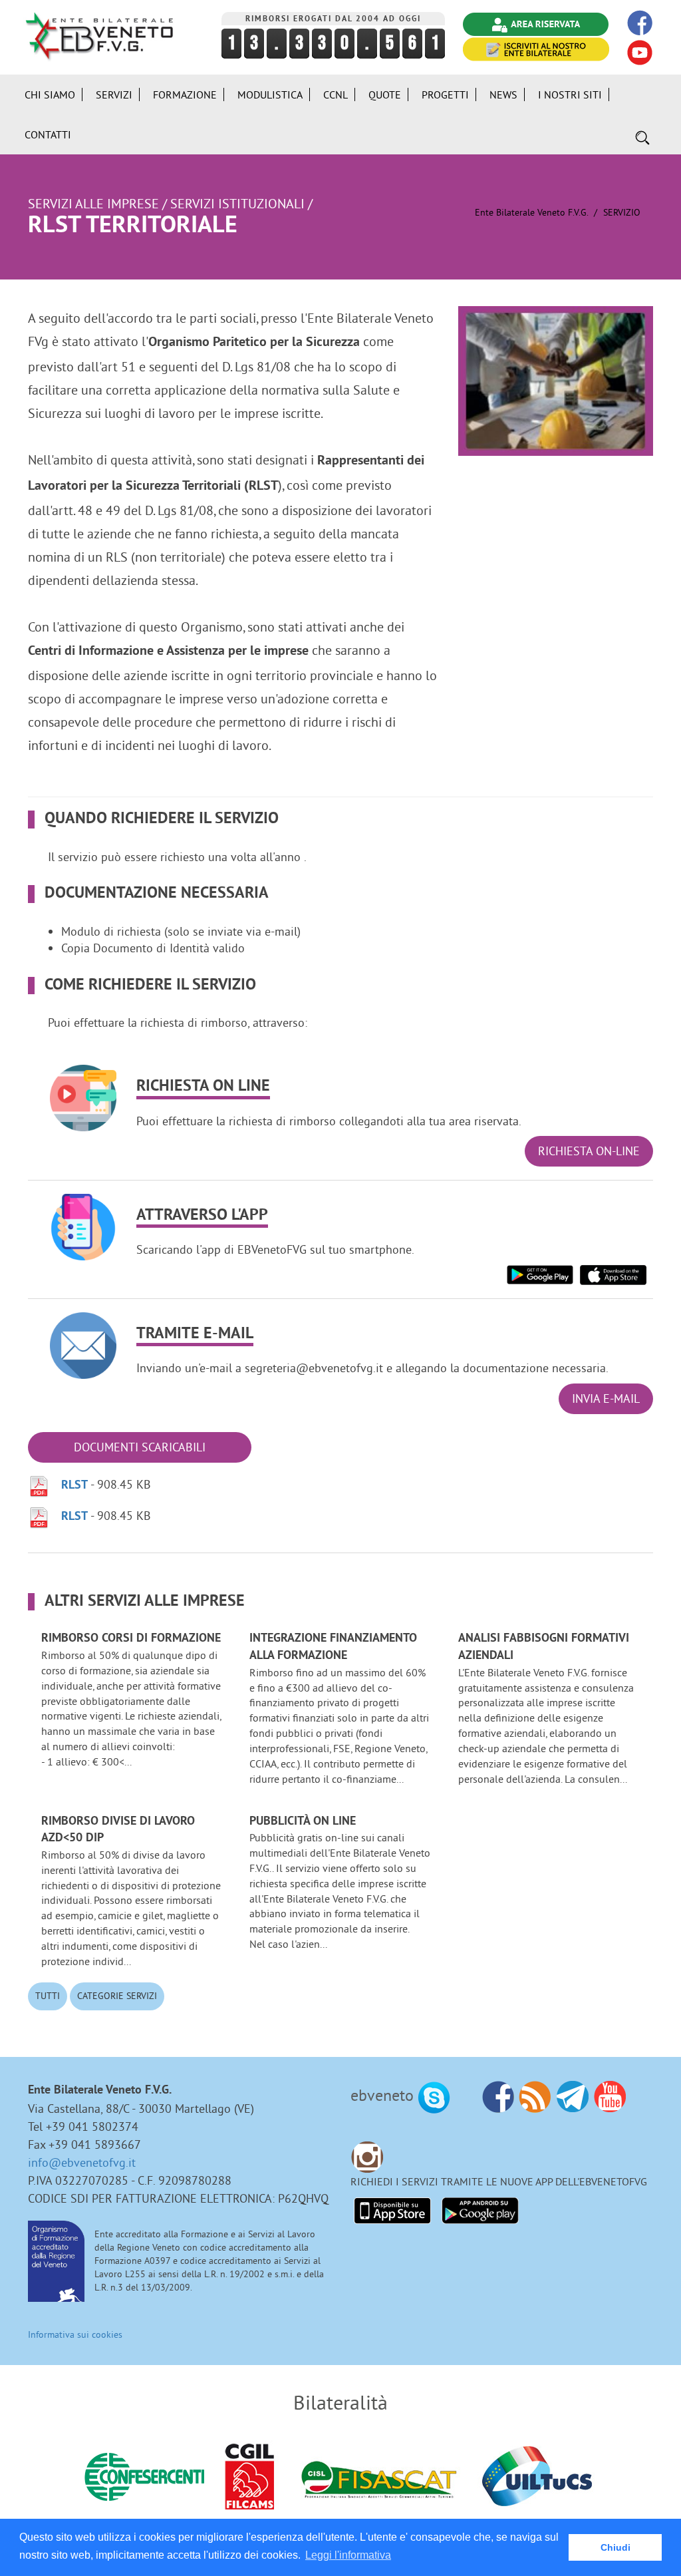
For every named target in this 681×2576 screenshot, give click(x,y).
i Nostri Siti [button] (570, 94)
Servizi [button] (114, 94)
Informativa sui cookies (75, 2334)
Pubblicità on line (303, 1822)
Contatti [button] (48, 134)
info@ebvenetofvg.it (82, 2162)
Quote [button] (385, 94)
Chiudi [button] (615, 2547)
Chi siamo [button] (50, 94)
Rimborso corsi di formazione (131, 1639)
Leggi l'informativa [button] (348, 2555)
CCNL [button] (336, 94)
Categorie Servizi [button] (117, 1996)
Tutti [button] (48, 1996)
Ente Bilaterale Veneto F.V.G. (531, 212)
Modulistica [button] (270, 94)
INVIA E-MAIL (606, 1398)
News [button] (503, 94)
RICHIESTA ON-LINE (589, 1151)
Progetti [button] (445, 94)
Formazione (185, 94)
